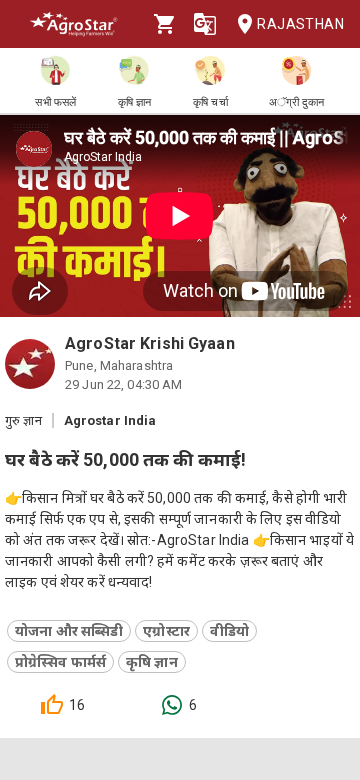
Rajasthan (300, 24)
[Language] (205, 24)
